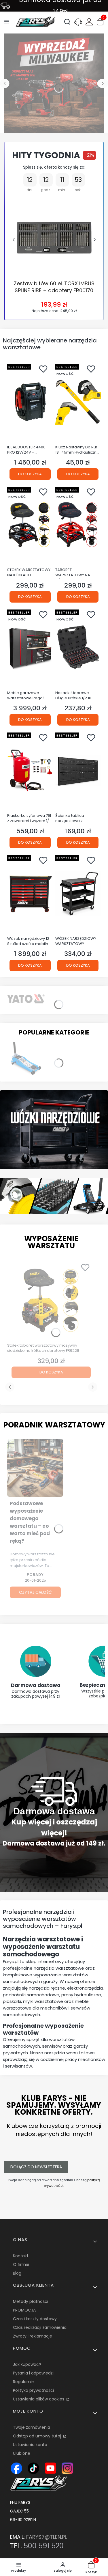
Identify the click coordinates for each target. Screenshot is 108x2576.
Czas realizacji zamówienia (40, 2327)
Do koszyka (30, 474)
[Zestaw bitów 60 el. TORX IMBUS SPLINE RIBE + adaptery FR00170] (54, 237)
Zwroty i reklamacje (33, 2336)
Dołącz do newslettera (36, 2167)
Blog (17, 2273)
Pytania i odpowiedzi (33, 2373)
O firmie (21, 2264)
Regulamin (24, 2382)
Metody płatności (31, 2301)
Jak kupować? (27, 2364)
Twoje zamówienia (32, 2427)
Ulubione (22, 2453)
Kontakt (21, 2256)
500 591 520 (44, 2546)
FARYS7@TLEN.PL (47, 2537)
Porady (35, 1575)
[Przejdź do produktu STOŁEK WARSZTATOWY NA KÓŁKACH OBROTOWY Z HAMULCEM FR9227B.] (30, 525)
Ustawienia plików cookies (39, 2399)
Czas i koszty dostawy (35, 2319)
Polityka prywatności (33, 2390)
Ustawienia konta (30, 2445)
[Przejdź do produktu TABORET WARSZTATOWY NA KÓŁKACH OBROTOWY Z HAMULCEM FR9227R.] (78, 525)
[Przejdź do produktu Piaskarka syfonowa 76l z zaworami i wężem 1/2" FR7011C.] (30, 771)
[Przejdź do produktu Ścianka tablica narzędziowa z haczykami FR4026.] (78, 771)
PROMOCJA (24, 2310)
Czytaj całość (35, 1592)
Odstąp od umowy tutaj (38, 2436)
